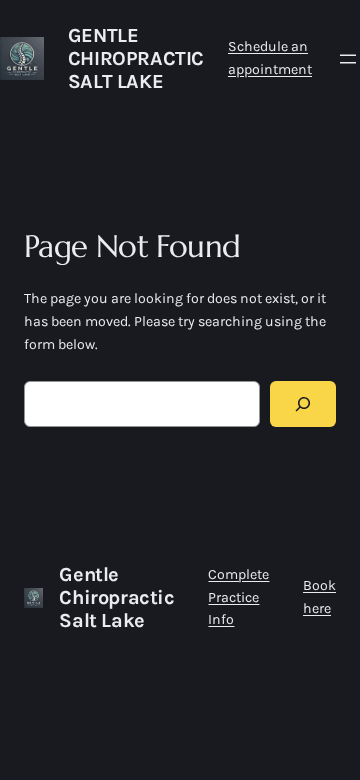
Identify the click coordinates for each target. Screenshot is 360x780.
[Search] (303, 404)
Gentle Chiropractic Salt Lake (136, 58)
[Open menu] (348, 59)
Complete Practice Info (238, 597)
